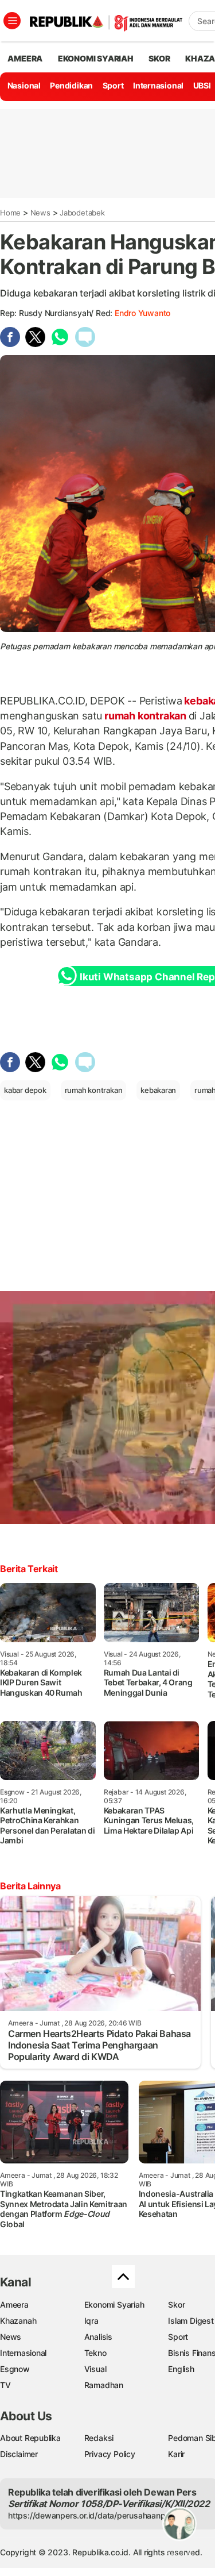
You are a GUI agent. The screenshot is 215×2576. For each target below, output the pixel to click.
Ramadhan (104, 2385)
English (181, 2369)
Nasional (24, 85)
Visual (95, 2369)
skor (159, 58)
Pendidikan (71, 85)
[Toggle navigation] (12, 21)
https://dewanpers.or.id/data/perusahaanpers (93, 2515)
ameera (25, 58)
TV (5, 2385)
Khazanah (18, 2321)
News (40, 213)
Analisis (98, 2337)
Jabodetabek (82, 213)
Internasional (158, 85)
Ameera (14, 2304)
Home (10, 213)
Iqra (91, 2321)
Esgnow (15, 2369)
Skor (176, 2304)
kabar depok (25, 1090)
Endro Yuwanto (142, 313)
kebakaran (158, 1090)
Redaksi (99, 2438)
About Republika (30, 2438)
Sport (113, 85)
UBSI (202, 85)
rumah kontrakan (145, 716)
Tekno (95, 2353)
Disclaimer (19, 2454)
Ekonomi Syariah (96, 58)
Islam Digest (191, 2321)
